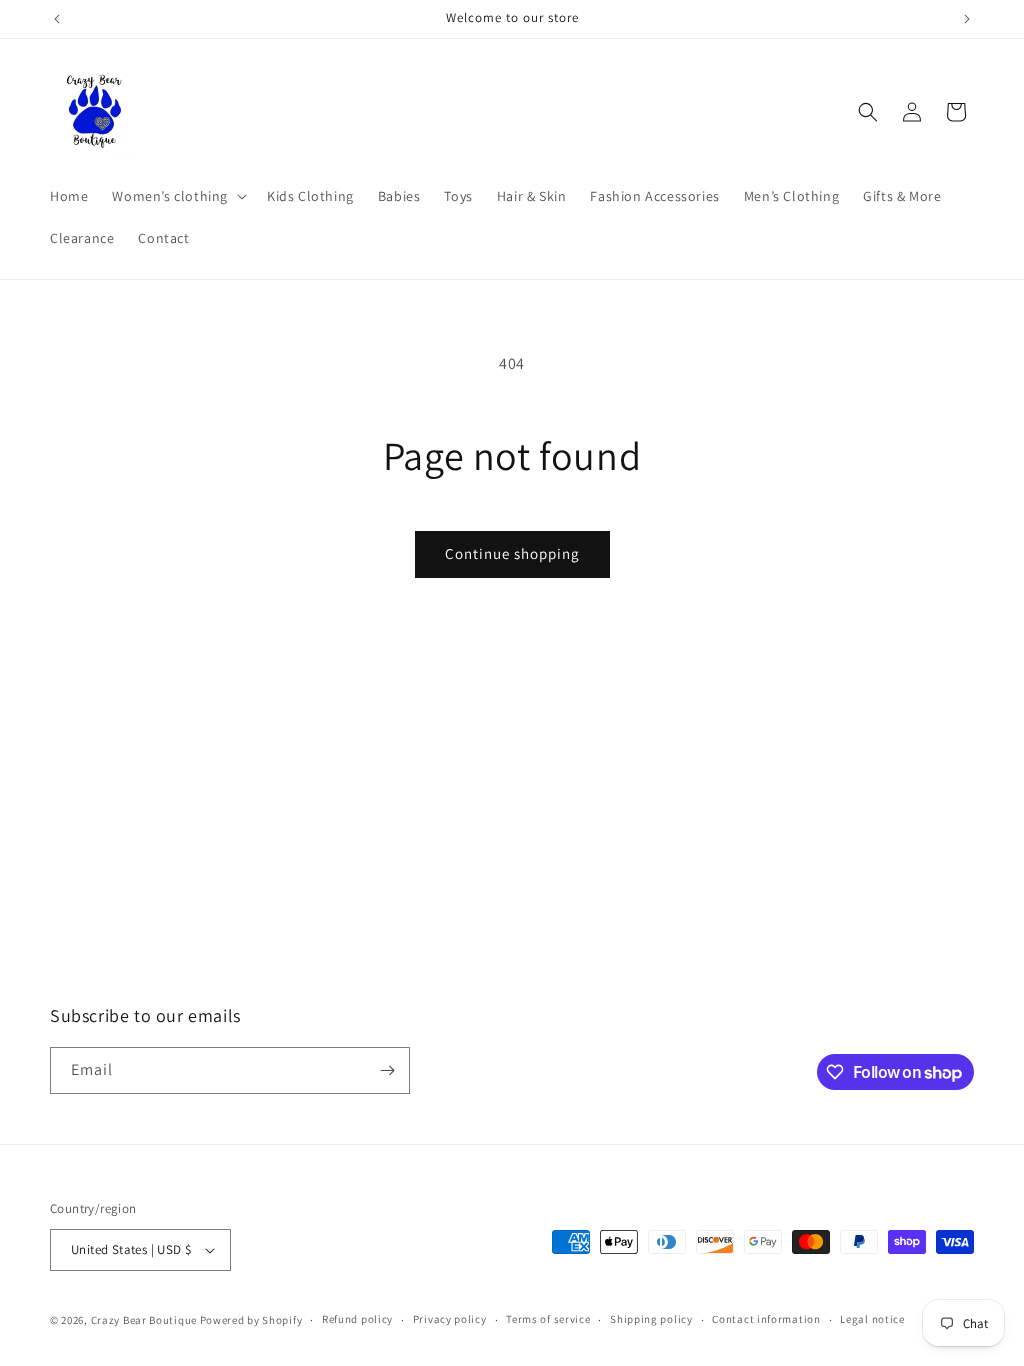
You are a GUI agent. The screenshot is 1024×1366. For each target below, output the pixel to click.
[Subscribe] (387, 1070)
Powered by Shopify (251, 1320)
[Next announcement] (967, 19)
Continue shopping (512, 553)
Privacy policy (450, 1319)
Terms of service (548, 1319)
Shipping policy (651, 1319)
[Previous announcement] (57, 19)
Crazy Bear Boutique (144, 1320)
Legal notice (872, 1319)
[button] (177, 196)
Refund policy (357, 1319)
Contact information (766, 1319)
